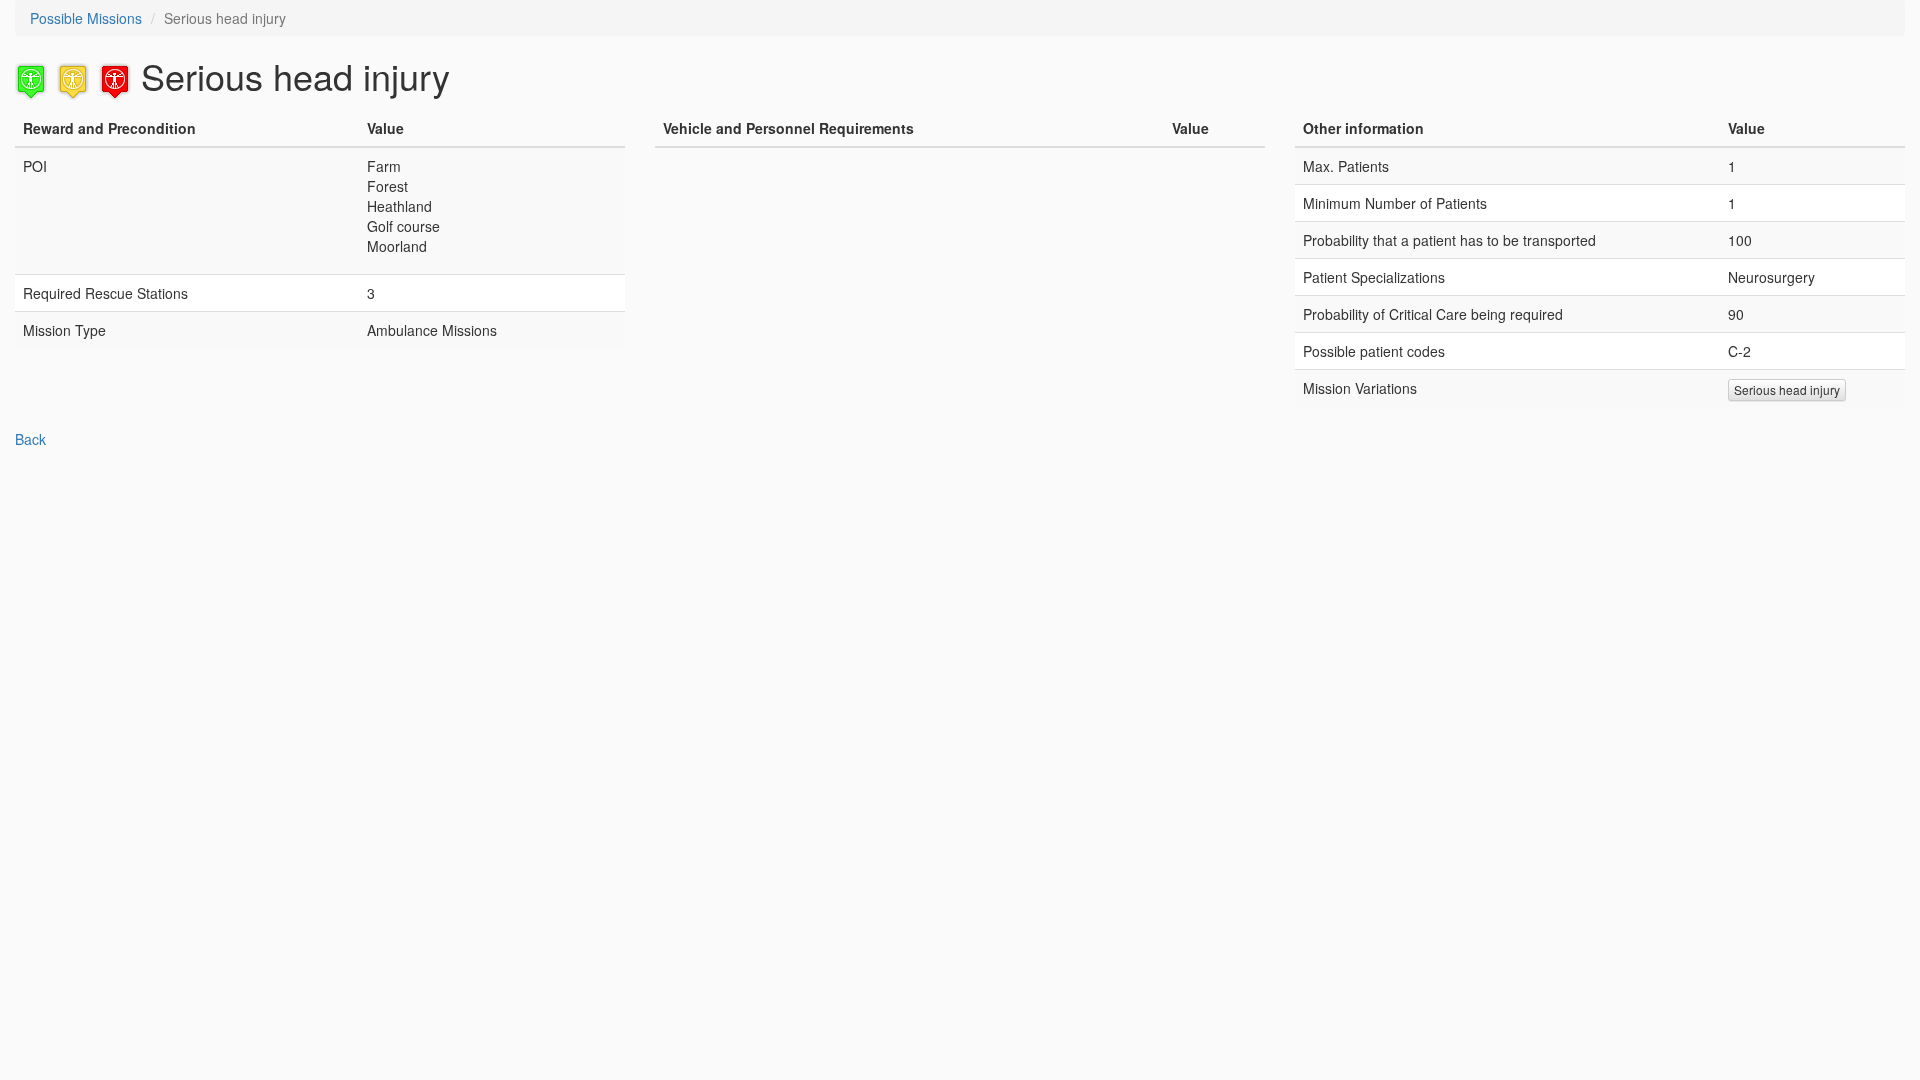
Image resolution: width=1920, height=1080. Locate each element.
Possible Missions (86, 18)
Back (30, 439)
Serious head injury (1787, 389)
